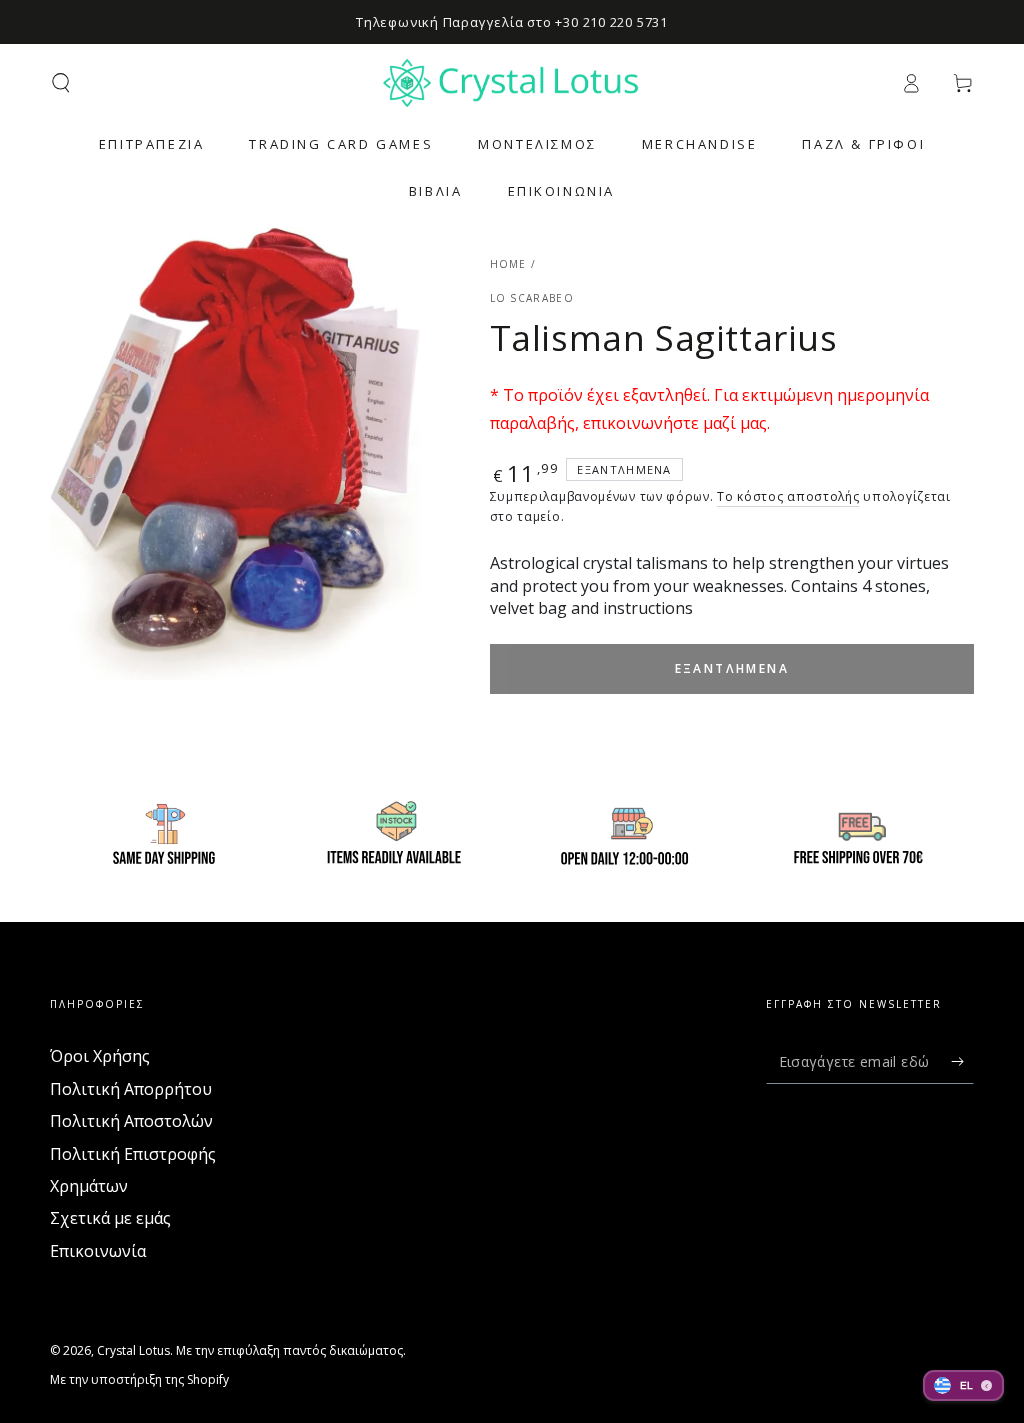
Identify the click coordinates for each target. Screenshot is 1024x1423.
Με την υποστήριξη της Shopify (139, 1380)
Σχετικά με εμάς (110, 1218)
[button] (61, 83)
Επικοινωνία (98, 1251)
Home (508, 264)
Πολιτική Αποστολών (131, 1121)
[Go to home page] (512, 83)
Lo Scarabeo (532, 298)
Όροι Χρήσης (100, 1056)
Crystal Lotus (133, 1350)
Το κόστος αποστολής (788, 496)
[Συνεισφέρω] (962, 1061)
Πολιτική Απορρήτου (131, 1089)
